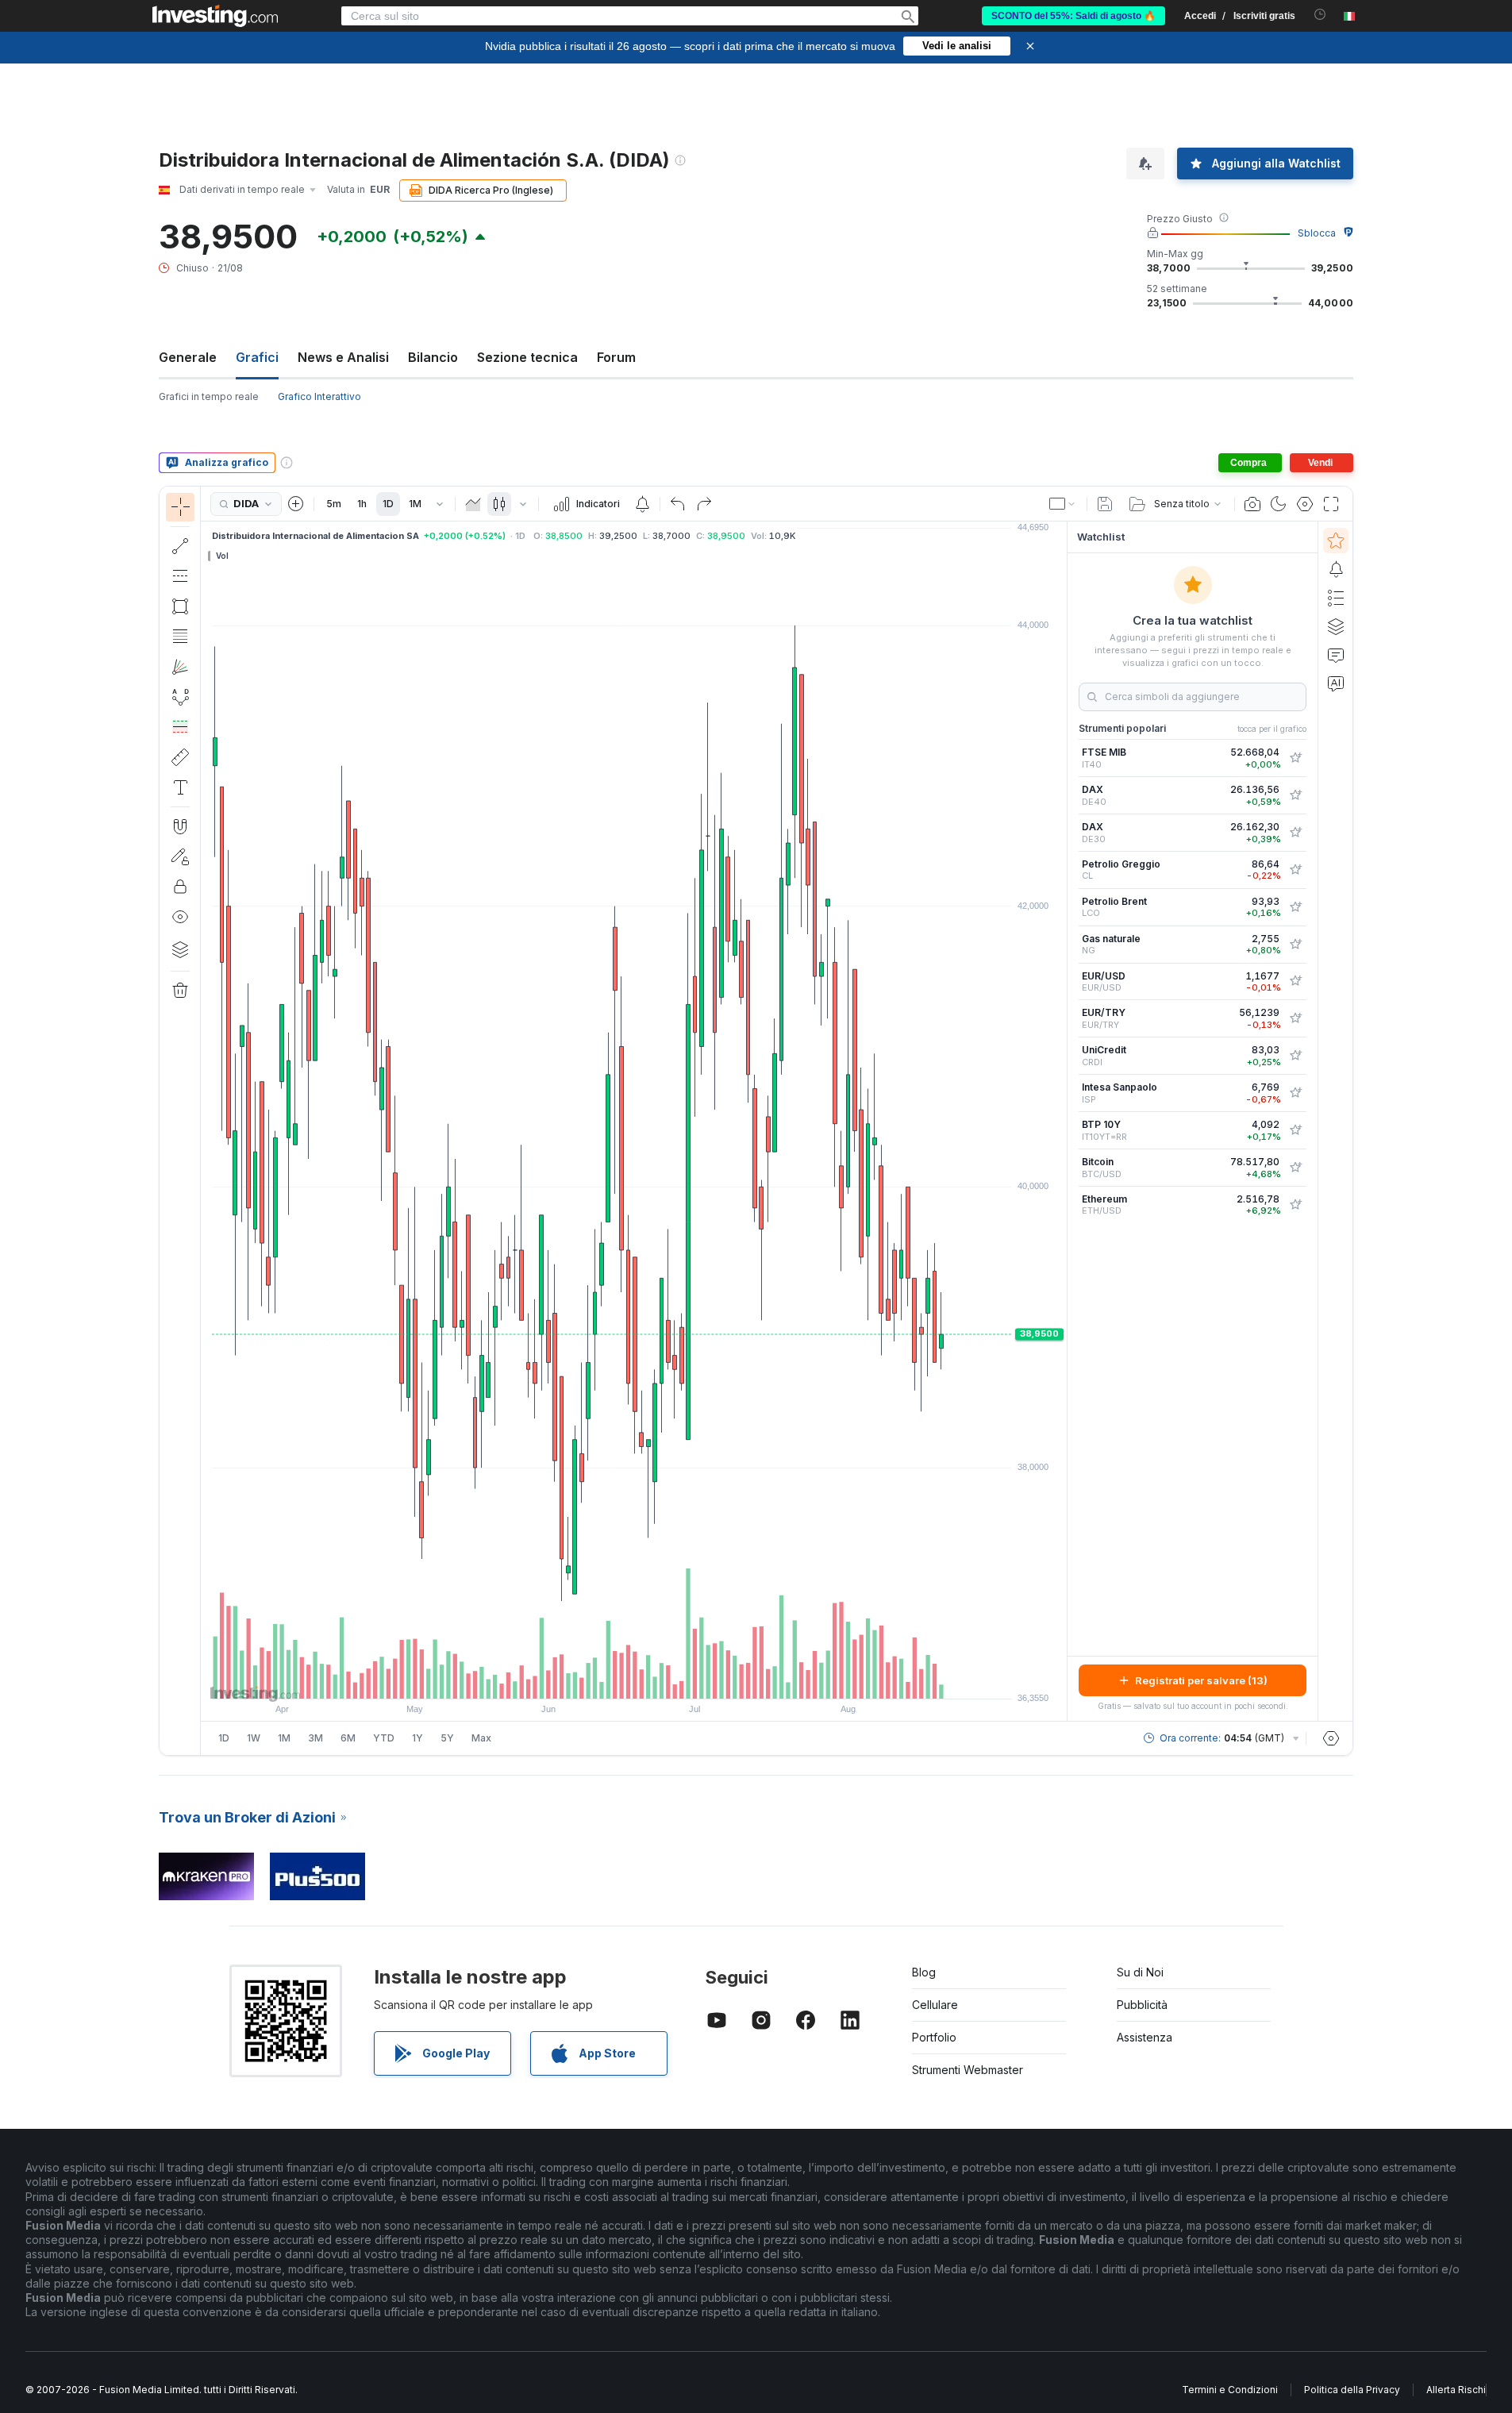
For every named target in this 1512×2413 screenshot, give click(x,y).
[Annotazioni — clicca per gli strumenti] (180, 787)
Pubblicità (1142, 2005)
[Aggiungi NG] (1295, 945)
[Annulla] (678, 504)
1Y (417, 1738)
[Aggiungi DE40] (1295, 795)
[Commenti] (1336, 655)
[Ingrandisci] (613, 1679)
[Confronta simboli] (296, 504)
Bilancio (433, 357)
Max (481, 1738)
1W (254, 1738)
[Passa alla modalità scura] (1279, 504)
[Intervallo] (440, 504)
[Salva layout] (1105, 504)
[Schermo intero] (1331, 504)
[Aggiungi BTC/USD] (1295, 1168)
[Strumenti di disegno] (206, 1121)
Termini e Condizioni (1230, 2390)
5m (334, 504)
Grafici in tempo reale (209, 396)
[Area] (473, 504)
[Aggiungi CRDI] (1295, 1056)
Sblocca (1317, 233)
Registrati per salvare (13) (1201, 1680)
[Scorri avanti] (656, 1679)
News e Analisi (343, 357)
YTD (384, 1738)
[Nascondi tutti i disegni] (180, 917)
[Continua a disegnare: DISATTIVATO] (180, 856)
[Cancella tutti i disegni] (180, 991)
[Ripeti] (704, 504)
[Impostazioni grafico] (1305, 504)
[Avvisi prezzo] (642, 504)
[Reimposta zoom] (677, 1679)
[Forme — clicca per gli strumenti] (180, 606)
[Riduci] (591, 1679)
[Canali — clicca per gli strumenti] (180, 576)
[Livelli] (180, 949)
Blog (924, 1972)
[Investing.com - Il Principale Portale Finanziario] (215, 16)
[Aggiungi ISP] (1295, 1093)
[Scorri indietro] (634, 1679)
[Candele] (499, 504)
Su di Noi (1140, 1972)
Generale (188, 357)
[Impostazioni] (1331, 1738)
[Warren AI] (1336, 683)
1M (415, 504)
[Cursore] (180, 507)
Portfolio (934, 2037)
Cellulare (935, 2005)
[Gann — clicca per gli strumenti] (180, 667)
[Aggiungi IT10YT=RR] (1295, 1130)
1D (388, 504)
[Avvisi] (1336, 569)
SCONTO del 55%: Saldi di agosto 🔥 (1073, 16)
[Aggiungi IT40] (1295, 758)
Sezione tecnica (527, 357)
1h (362, 504)
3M (315, 1738)
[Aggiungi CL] (1295, 870)
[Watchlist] (1336, 541)
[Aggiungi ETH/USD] (1295, 1205)
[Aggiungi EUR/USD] (1295, 981)
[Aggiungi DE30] (1295, 833)
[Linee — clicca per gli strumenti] (180, 546)
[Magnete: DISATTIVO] (180, 826)
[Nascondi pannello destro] (1062, 1122)
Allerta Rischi (1456, 2390)
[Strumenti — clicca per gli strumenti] (180, 757)
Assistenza (1145, 2037)
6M (348, 1738)
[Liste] (1336, 598)
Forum (616, 357)
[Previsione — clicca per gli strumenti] (180, 727)
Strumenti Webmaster (968, 2070)
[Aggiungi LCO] (1295, 907)
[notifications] (1320, 15)
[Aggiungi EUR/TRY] (1295, 1018)
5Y (447, 1738)
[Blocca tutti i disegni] (180, 887)
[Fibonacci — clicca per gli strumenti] (180, 637)
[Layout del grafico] (1063, 504)
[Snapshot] (1252, 504)
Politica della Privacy (1352, 2390)
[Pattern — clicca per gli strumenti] (180, 697)
